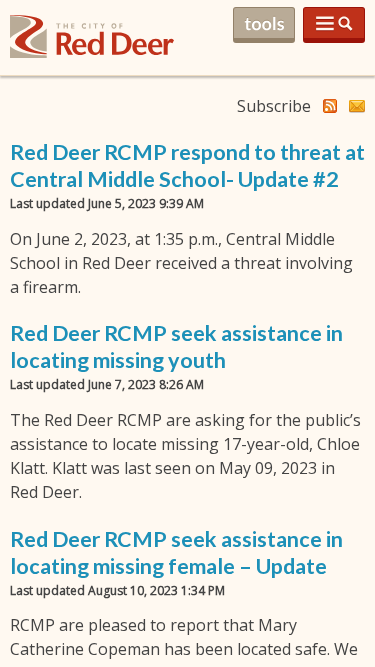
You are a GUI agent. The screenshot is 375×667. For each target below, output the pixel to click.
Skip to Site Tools (264, 25)
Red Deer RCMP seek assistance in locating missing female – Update (176, 552)
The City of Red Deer (92, 52)
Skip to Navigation (334, 25)
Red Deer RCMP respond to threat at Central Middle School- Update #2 (187, 165)
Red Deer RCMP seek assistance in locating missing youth (176, 346)
